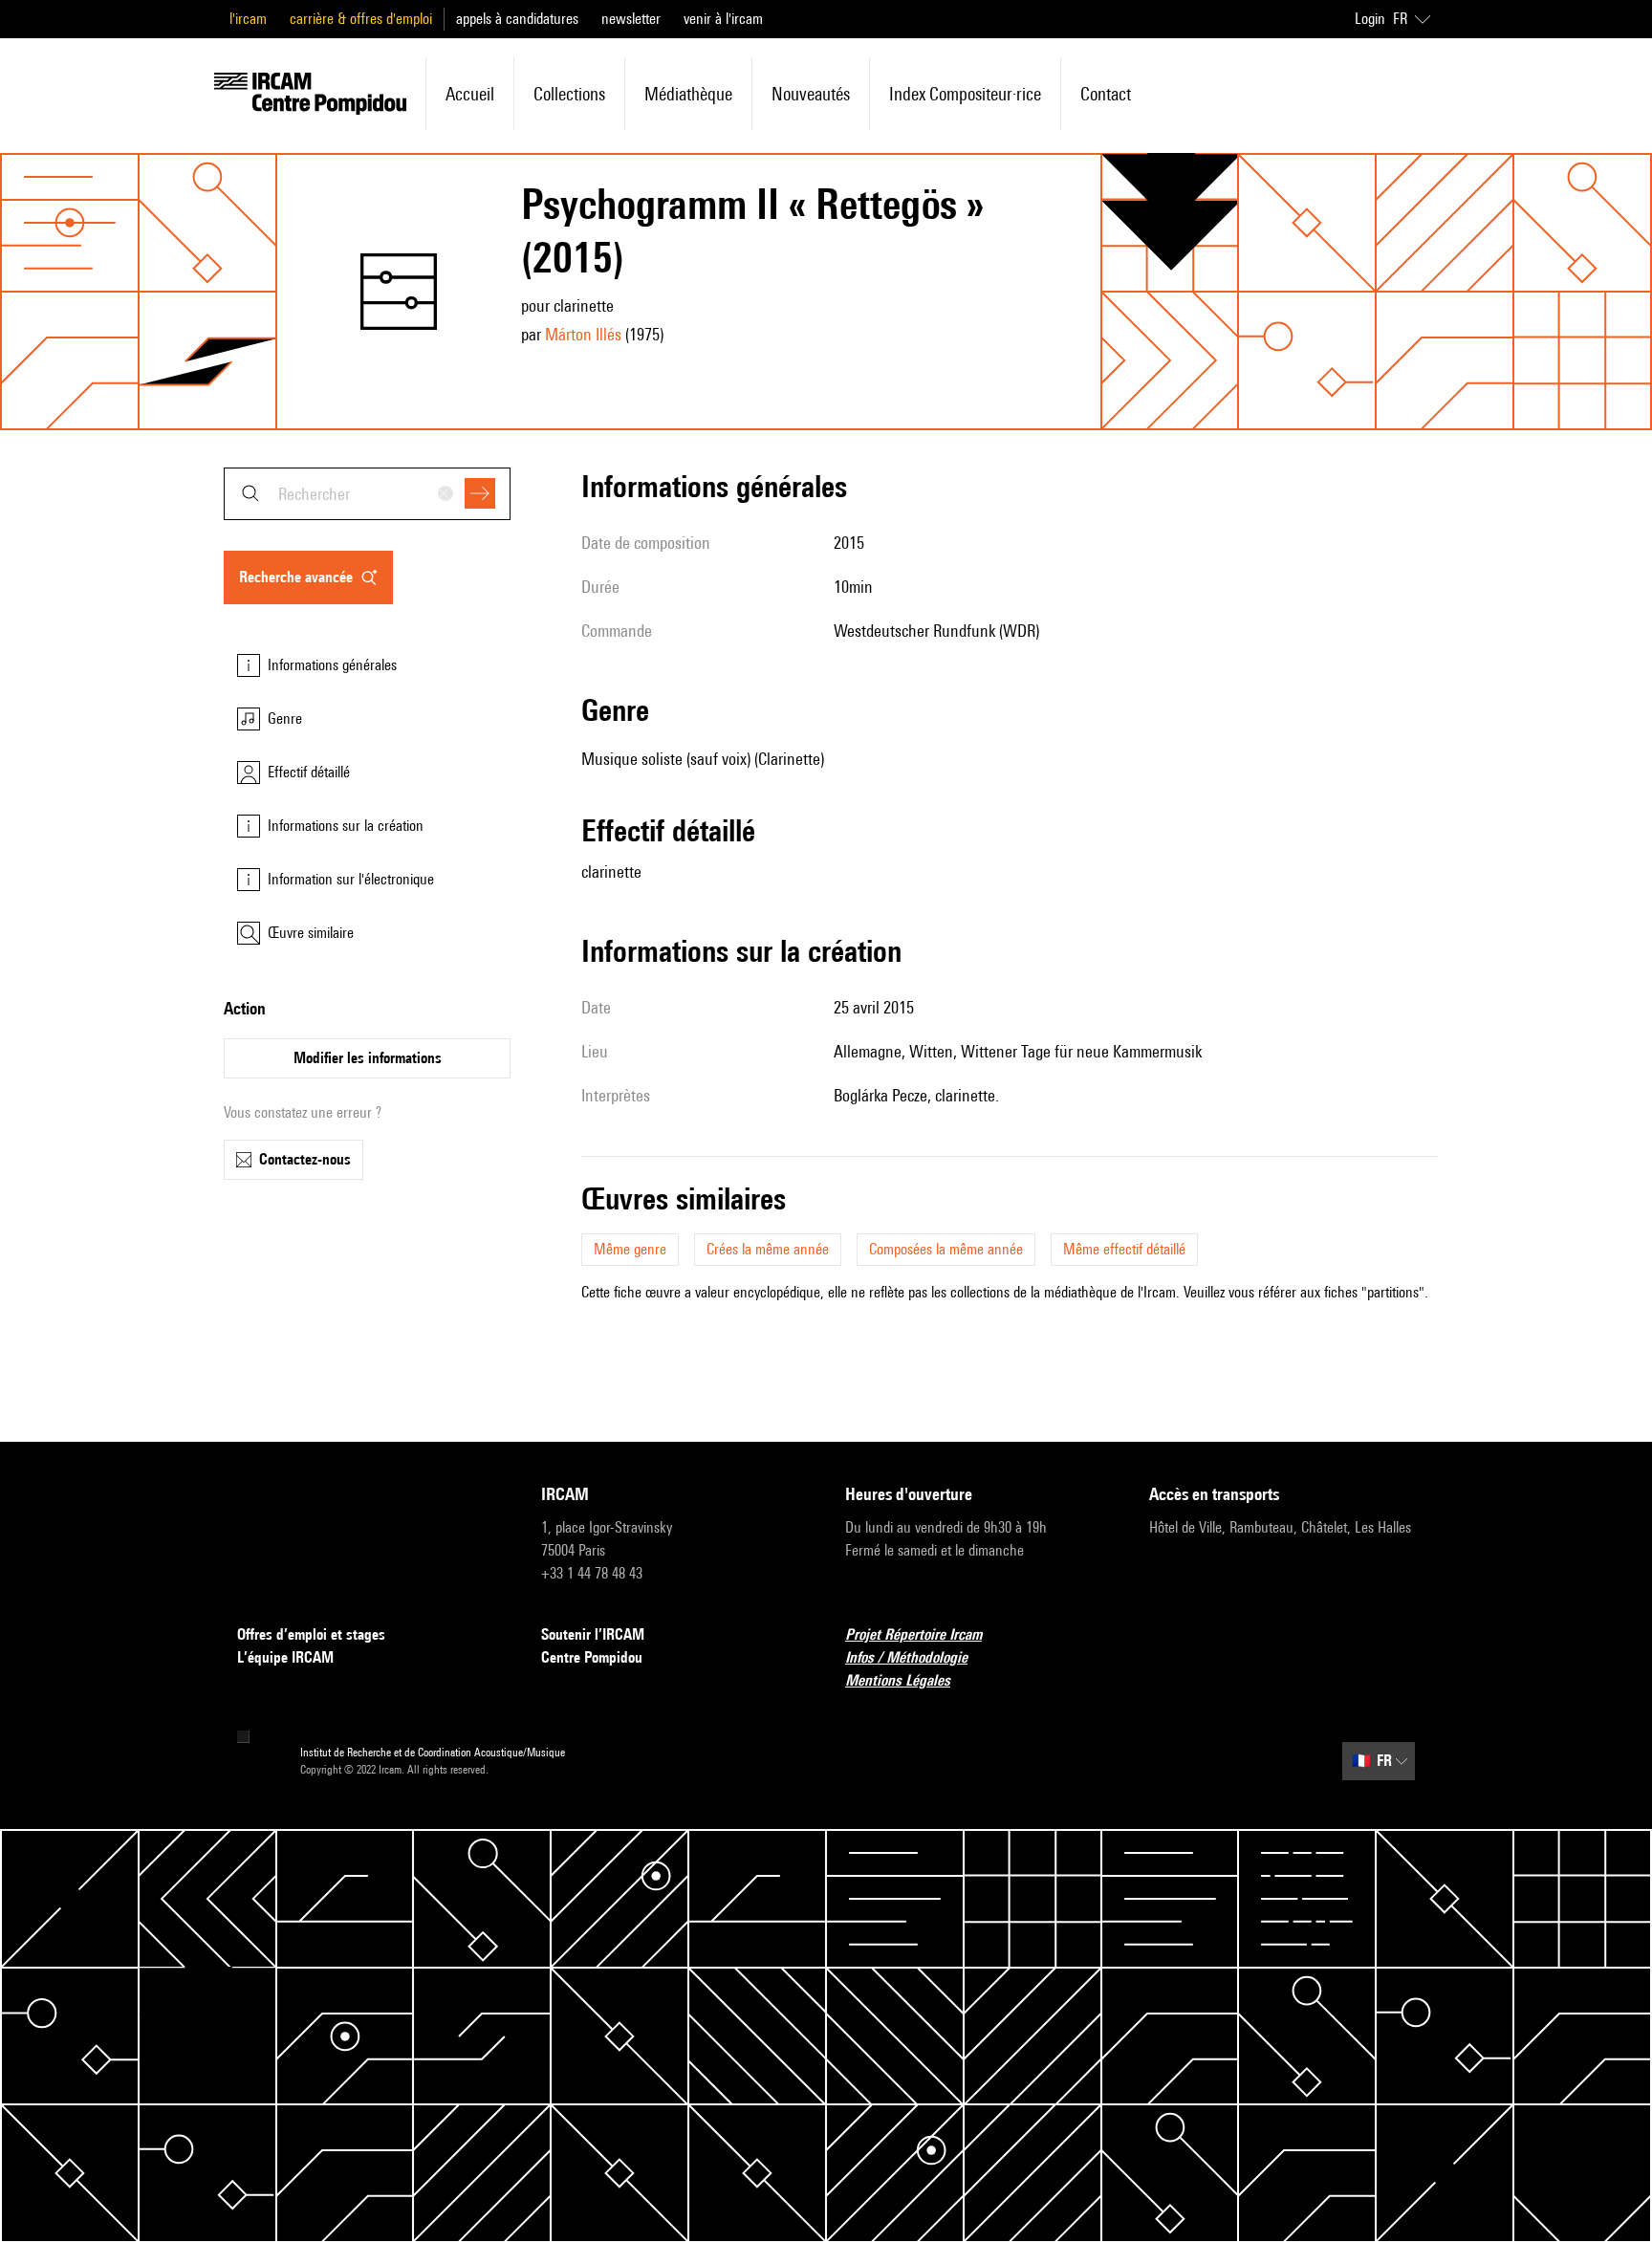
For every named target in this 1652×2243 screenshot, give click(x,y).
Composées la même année (946, 1249)
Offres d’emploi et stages (311, 1634)
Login (1370, 19)
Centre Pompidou (592, 1657)
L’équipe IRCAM (285, 1657)
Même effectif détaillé (1124, 1249)
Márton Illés (583, 334)
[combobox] (367, 494)
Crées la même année (768, 1249)
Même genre (630, 1249)
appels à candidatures (517, 19)
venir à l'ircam (723, 19)
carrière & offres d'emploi (361, 19)
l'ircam (248, 19)
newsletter (631, 19)
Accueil (470, 94)
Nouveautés (811, 94)
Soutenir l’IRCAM (593, 1634)
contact (1106, 94)
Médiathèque (688, 94)
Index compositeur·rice (965, 94)
